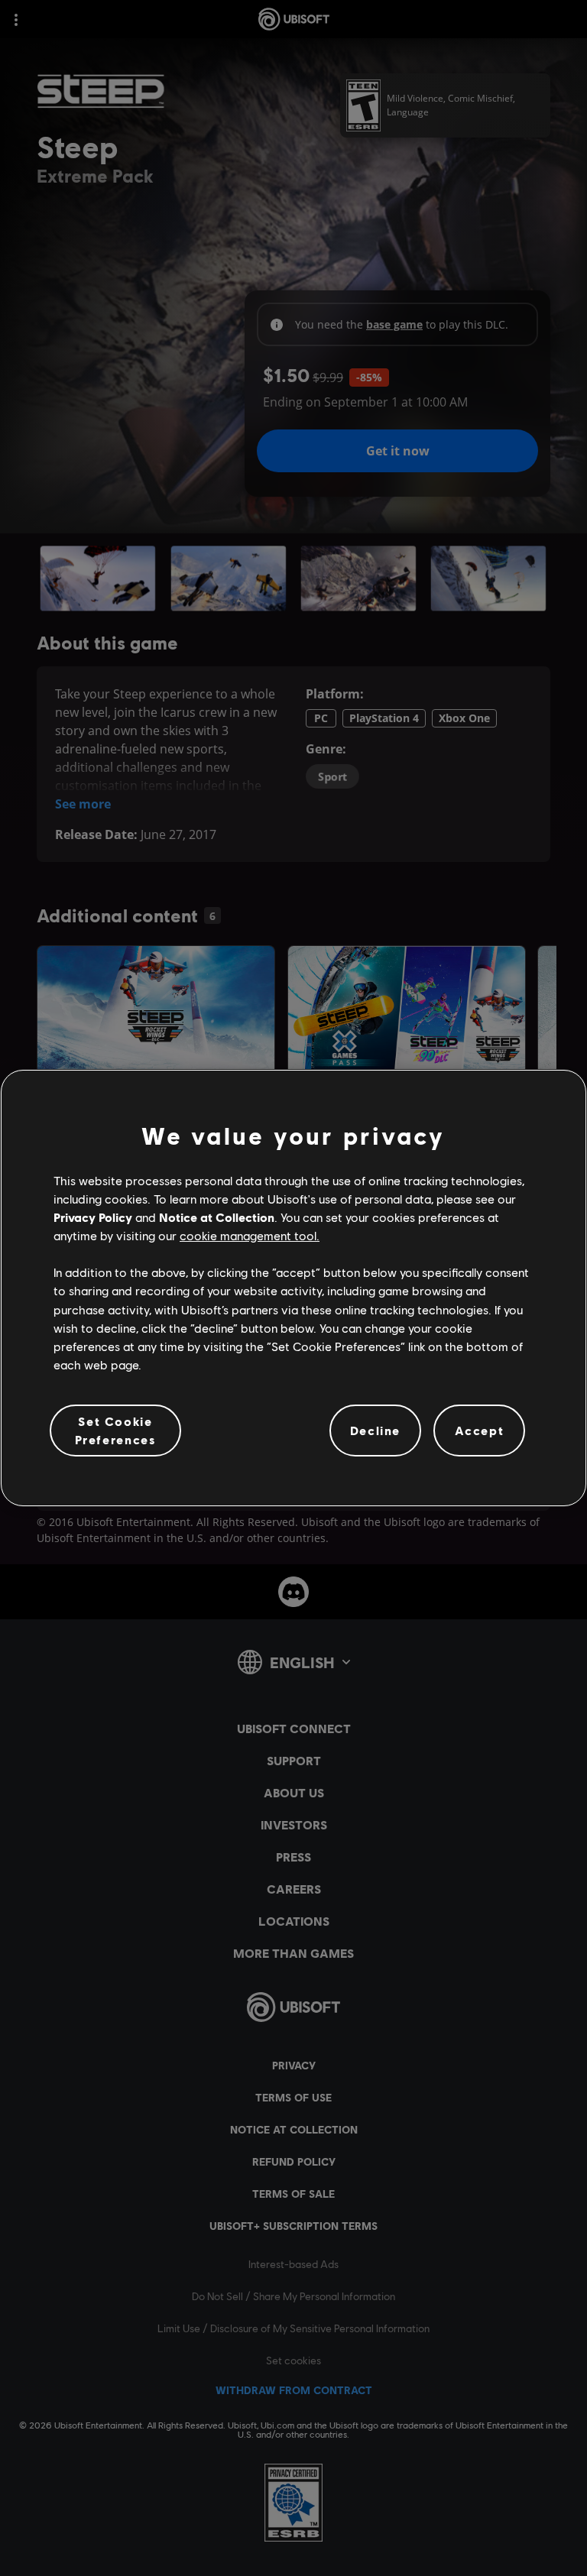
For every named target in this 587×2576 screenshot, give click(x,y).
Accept (480, 1430)
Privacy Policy (93, 1217)
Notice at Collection (217, 1217)
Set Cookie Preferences (116, 1430)
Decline (375, 1430)
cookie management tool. (250, 1235)
